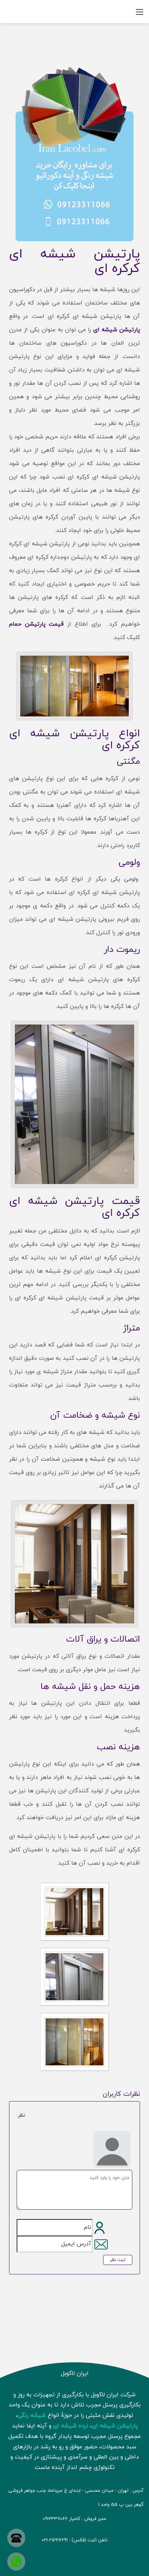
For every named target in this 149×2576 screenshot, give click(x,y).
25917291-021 (55, 2540)
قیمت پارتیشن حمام (37, 624)
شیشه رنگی (32, 2415)
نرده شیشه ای (71, 2426)
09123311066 (55, 2519)
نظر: (21, 2115)
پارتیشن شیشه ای (117, 330)
